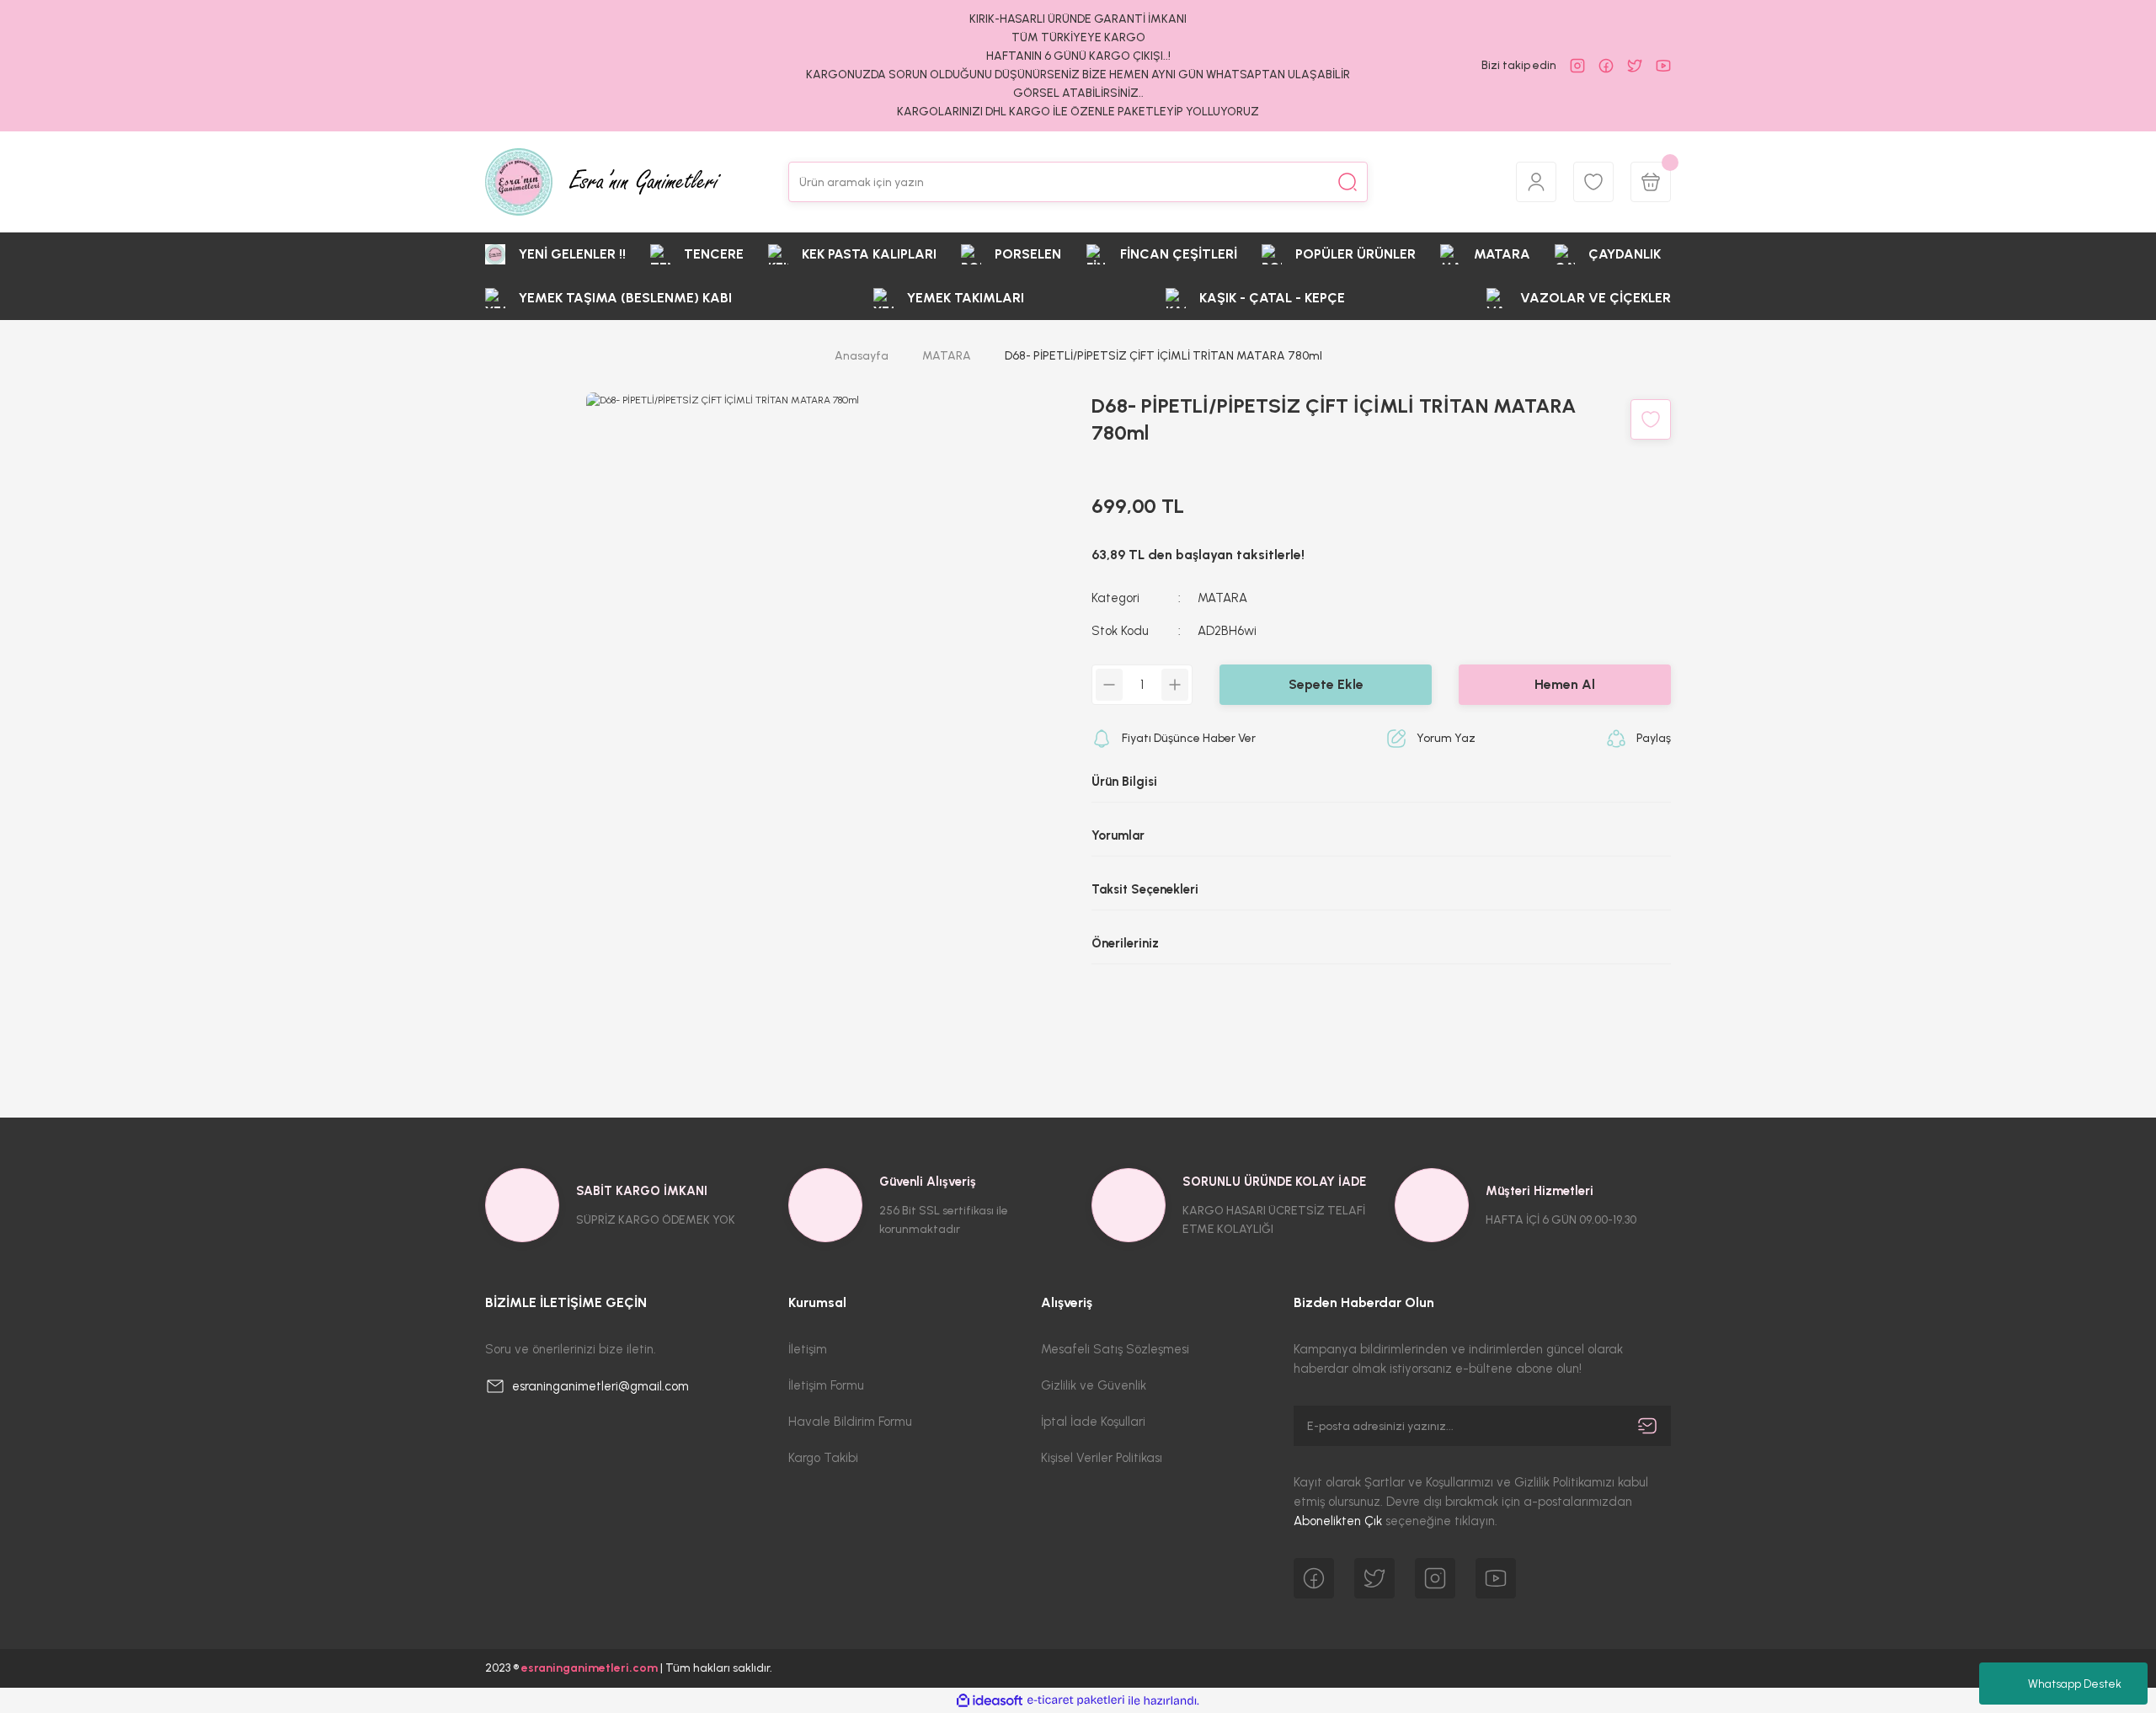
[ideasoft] (990, 1701)
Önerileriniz (1125, 943)
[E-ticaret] (1076, 1700)
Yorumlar (1118, 835)
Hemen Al (1565, 684)
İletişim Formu (826, 1385)
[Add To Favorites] (1651, 419)
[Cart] (1651, 182)
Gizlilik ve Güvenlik (1094, 1385)
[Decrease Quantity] (1109, 685)
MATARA (1222, 598)
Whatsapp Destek (2075, 1684)
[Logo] (603, 182)
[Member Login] (1536, 182)
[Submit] (1647, 1426)
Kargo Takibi (823, 1458)
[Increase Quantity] (1175, 685)
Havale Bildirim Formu (850, 1422)
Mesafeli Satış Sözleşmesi (1115, 1349)
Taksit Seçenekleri (1145, 889)
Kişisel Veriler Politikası (1102, 1458)
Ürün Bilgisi (1124, 782)
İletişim (808, 1349)
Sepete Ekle (1326, 684)
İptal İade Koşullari (1093, 1422)
